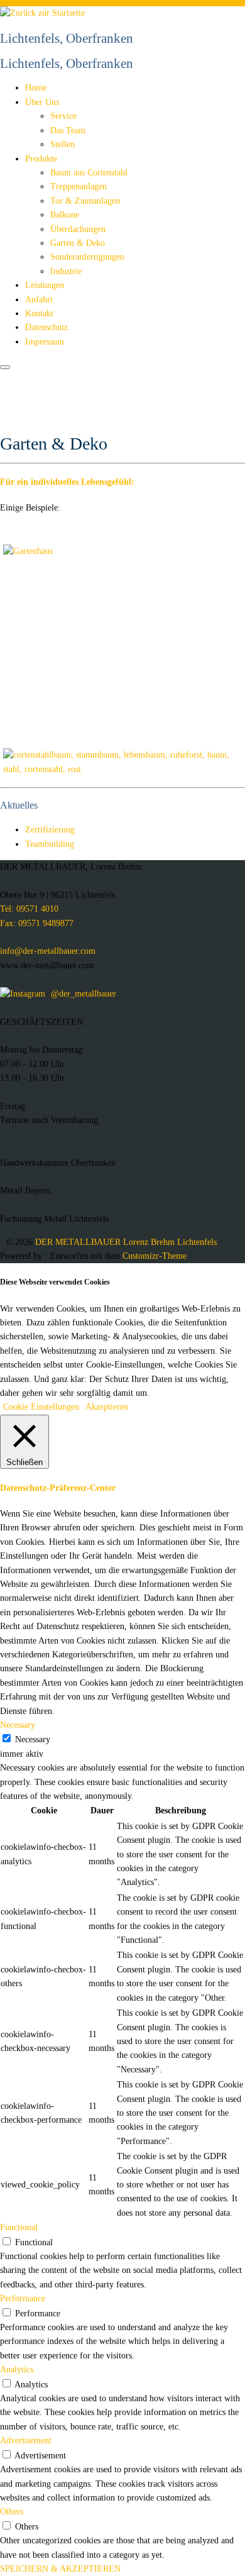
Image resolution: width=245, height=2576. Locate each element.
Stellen (63, 144)
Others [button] (12, 2512)
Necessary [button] (18, 1725)
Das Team (68, 130)
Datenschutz (46, 327)
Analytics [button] (17, 2369)
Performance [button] (23, 2298)
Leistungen (45, 285)
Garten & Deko (78, 243)
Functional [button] (19, 2227)
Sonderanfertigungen (87, 257)
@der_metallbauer (82, 994)
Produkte (41, 159)
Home (36, 88)
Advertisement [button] (26, 2441)
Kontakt (39, 313)
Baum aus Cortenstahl (89, 173)
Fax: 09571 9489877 (37, 923)
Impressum (45, 342)
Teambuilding (50, 844)
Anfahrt (39, 300)
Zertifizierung (50, 830)
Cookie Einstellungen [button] (41, 1407)
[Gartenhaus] (28, 551)
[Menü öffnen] (5, 367)
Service (63, 116)
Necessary (33, 1739)
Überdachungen (78, 229)
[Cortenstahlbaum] (122, 769)
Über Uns (42, 102)
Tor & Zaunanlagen (85, 201)
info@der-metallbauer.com (48, 951)
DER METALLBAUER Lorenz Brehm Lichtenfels (126, 1242)
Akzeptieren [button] (107, 1407)
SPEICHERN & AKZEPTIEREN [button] (60, 2569)
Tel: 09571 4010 (29, 909)
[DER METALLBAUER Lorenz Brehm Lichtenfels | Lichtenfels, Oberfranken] (42, 13)
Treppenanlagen (79, 186)
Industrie (66, 271)
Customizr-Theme (155, 1256)
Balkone (65, 215)
